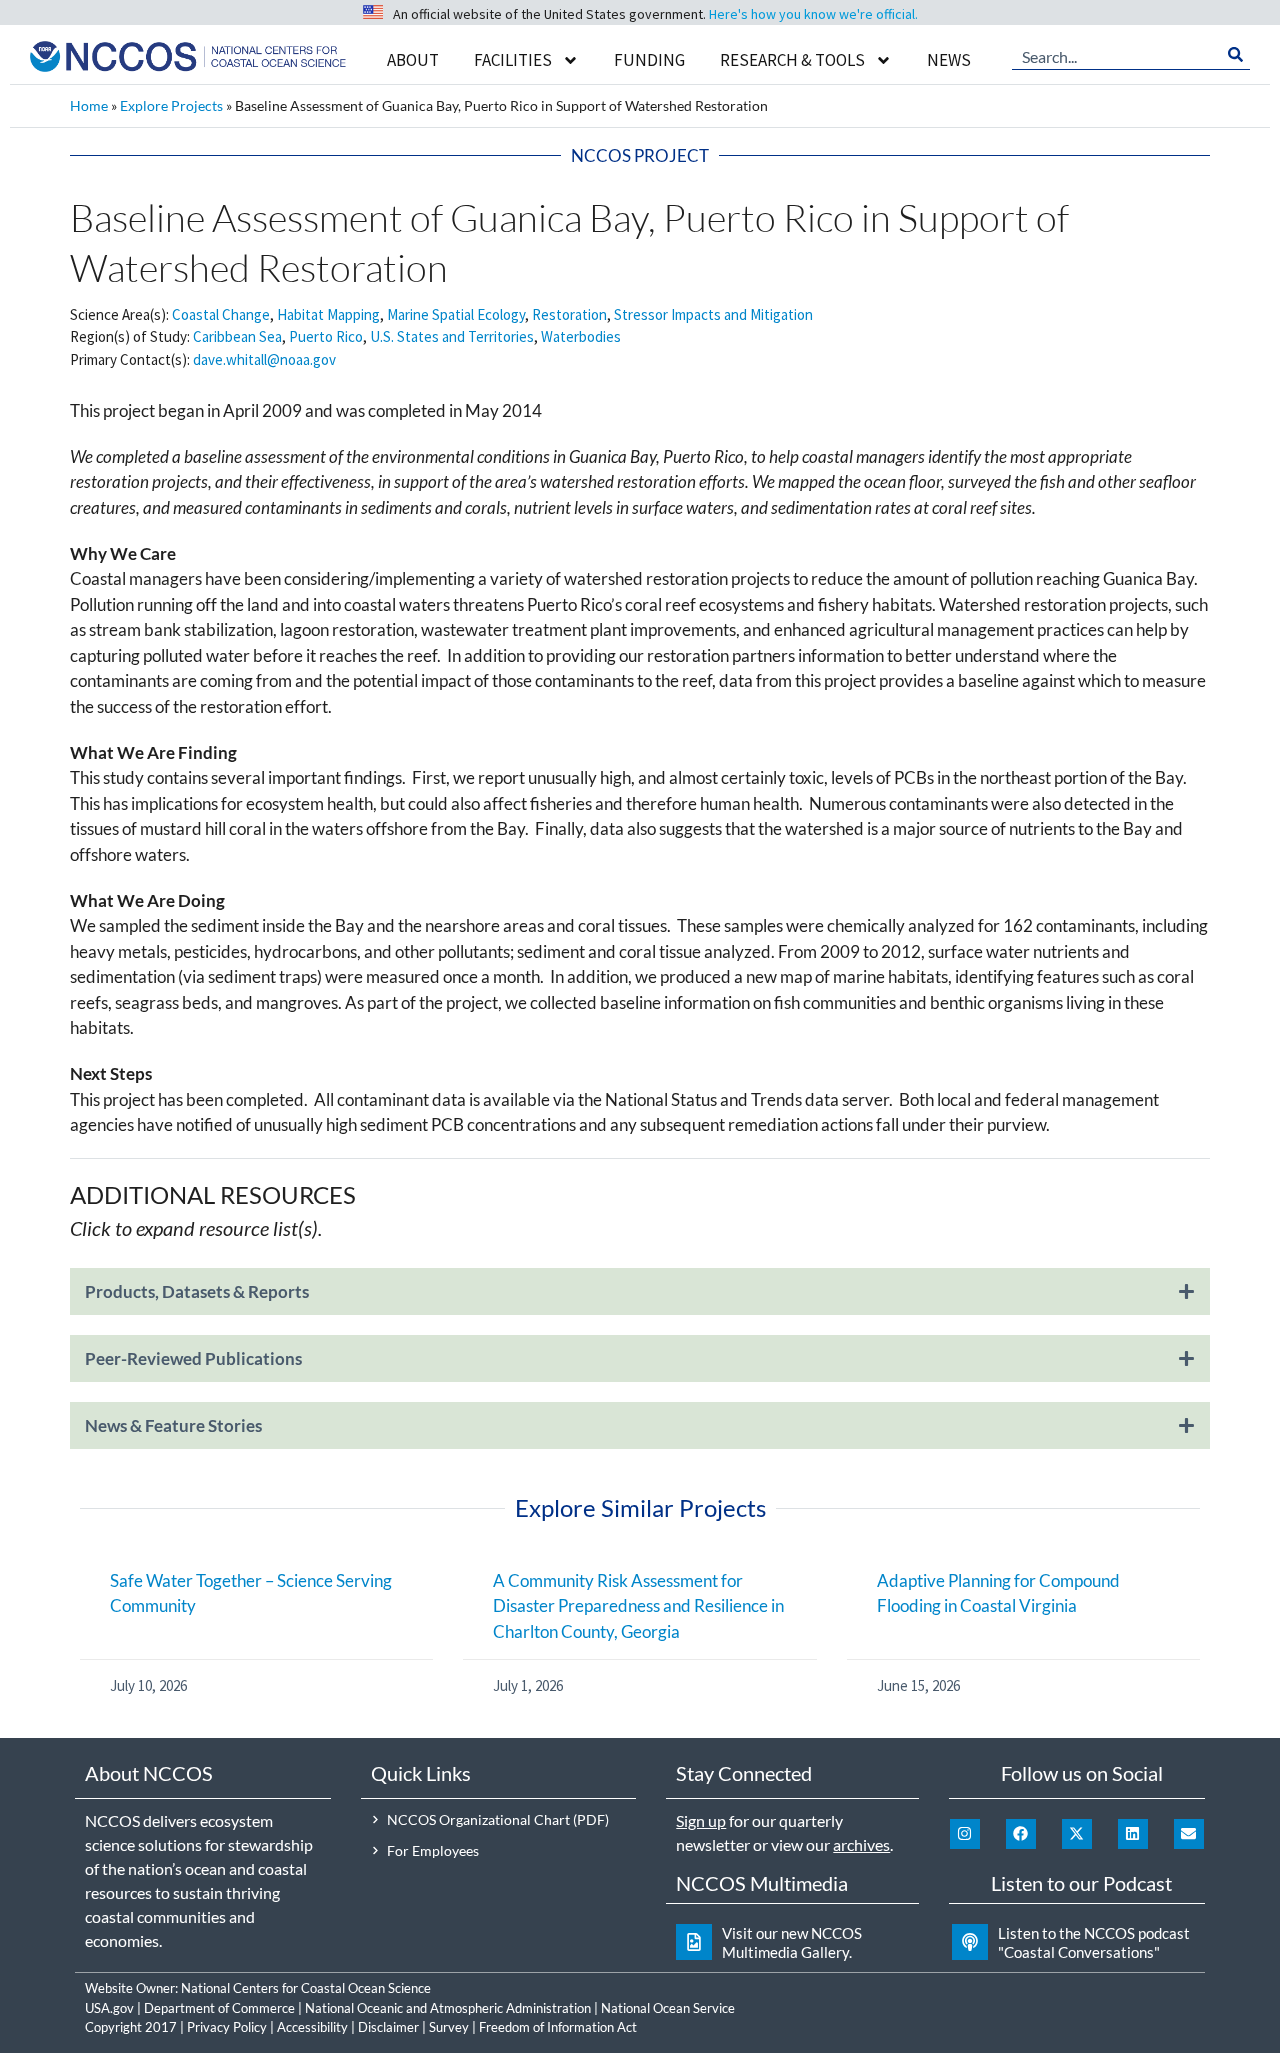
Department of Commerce (219, 2008)
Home (89, 105)
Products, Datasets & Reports (197, 1291)
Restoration (569, 314)
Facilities (513, 60)
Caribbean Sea (237, 336)
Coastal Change (221, 314)
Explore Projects (171, 105)
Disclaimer (388, 2027)
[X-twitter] (1077, 1834)
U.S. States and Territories (452, 336)
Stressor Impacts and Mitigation (713, 314)
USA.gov (109, 2008)
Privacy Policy (227, 2027)
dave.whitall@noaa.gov (264, 359)
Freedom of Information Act (558, 2027)
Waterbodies (581, 336)
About (413, 60)
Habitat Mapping (328, 314)
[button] (640, 1301)
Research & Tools (792, 60)
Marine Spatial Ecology (456, 314)
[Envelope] (1189, 1834)
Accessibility (312, 2027)
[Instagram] (965, 1834)
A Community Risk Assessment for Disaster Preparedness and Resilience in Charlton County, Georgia (638, 1606)
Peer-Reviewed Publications (193, 1358)
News (949, 60)
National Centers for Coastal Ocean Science (306, 1988)
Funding (649, 60)
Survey (449, 2027)
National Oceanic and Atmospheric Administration (448, 2008)
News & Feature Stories (173, 1425)
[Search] (1235, 55)
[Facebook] (1021, 1834)
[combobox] (1116, 55)
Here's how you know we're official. (813, 14)
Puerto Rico (326, 336)
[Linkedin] (1133, 1834)
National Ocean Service (668, 2008)
